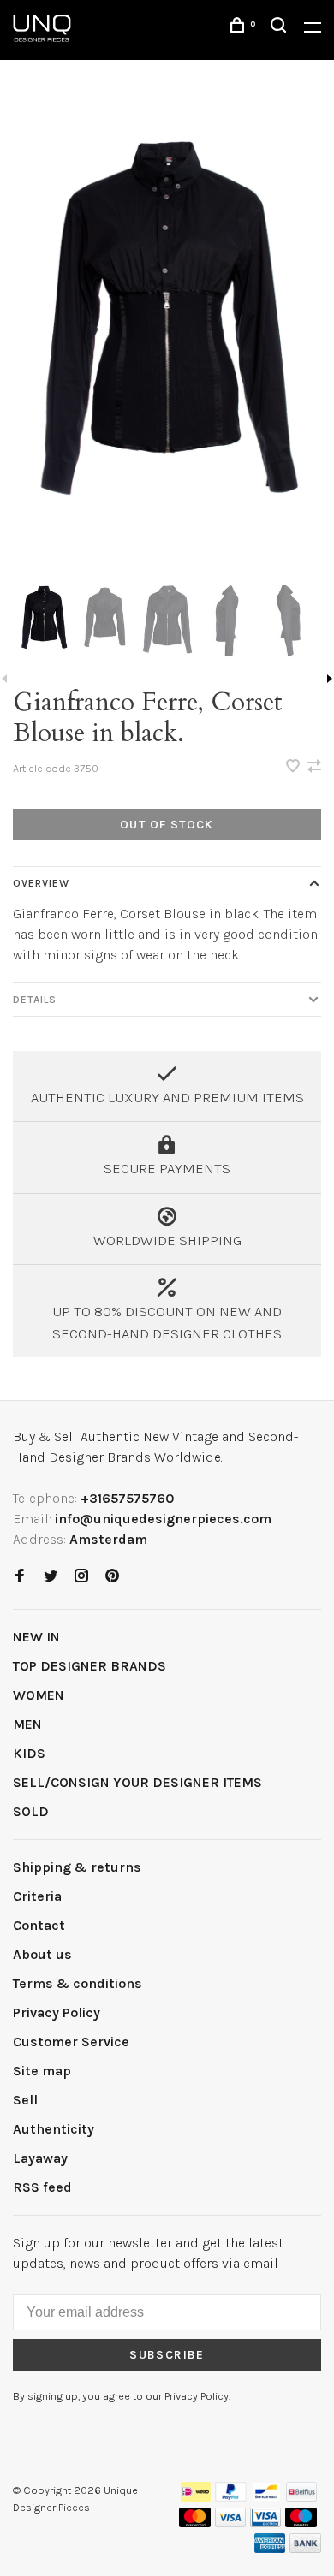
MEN (27, 1724)
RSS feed (42, 2187)
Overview (41, 883)
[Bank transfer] (305, 2548)
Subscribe (167, 2355)
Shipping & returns (77, 1867)
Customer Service (71, 2042)
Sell (25, 2100)
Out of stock (167, 825)
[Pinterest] (112, 1577)
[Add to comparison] (314, 767)
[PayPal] (231, 2497)
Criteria (37, 1896)
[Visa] (231, 2523)
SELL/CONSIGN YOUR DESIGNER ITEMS (137, 1782)
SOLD (31, 1811)
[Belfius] (301, 2497)
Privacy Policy (57, 2012)
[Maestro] (301, 2523)
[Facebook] (20, 1577)
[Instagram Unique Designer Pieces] (81, 1577)
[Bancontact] (266, 2497)
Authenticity (54, 2129)
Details (35, 1000)
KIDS (29, 1753)
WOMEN (39, 1695)
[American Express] (270, 2548)
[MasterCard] (195, 2523)
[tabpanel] (167, 335)
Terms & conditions (78, 1983)
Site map (42, 2071)
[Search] (281, 28)
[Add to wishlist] (295, 767)
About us (42, 1954)
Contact (39, 1925)
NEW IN (36, 1637)
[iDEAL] (196, 2497)
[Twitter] (51, 1577)
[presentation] (44, 620)
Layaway (40, 2158)
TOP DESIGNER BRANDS (89, 1666)
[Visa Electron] (265, 2523)
